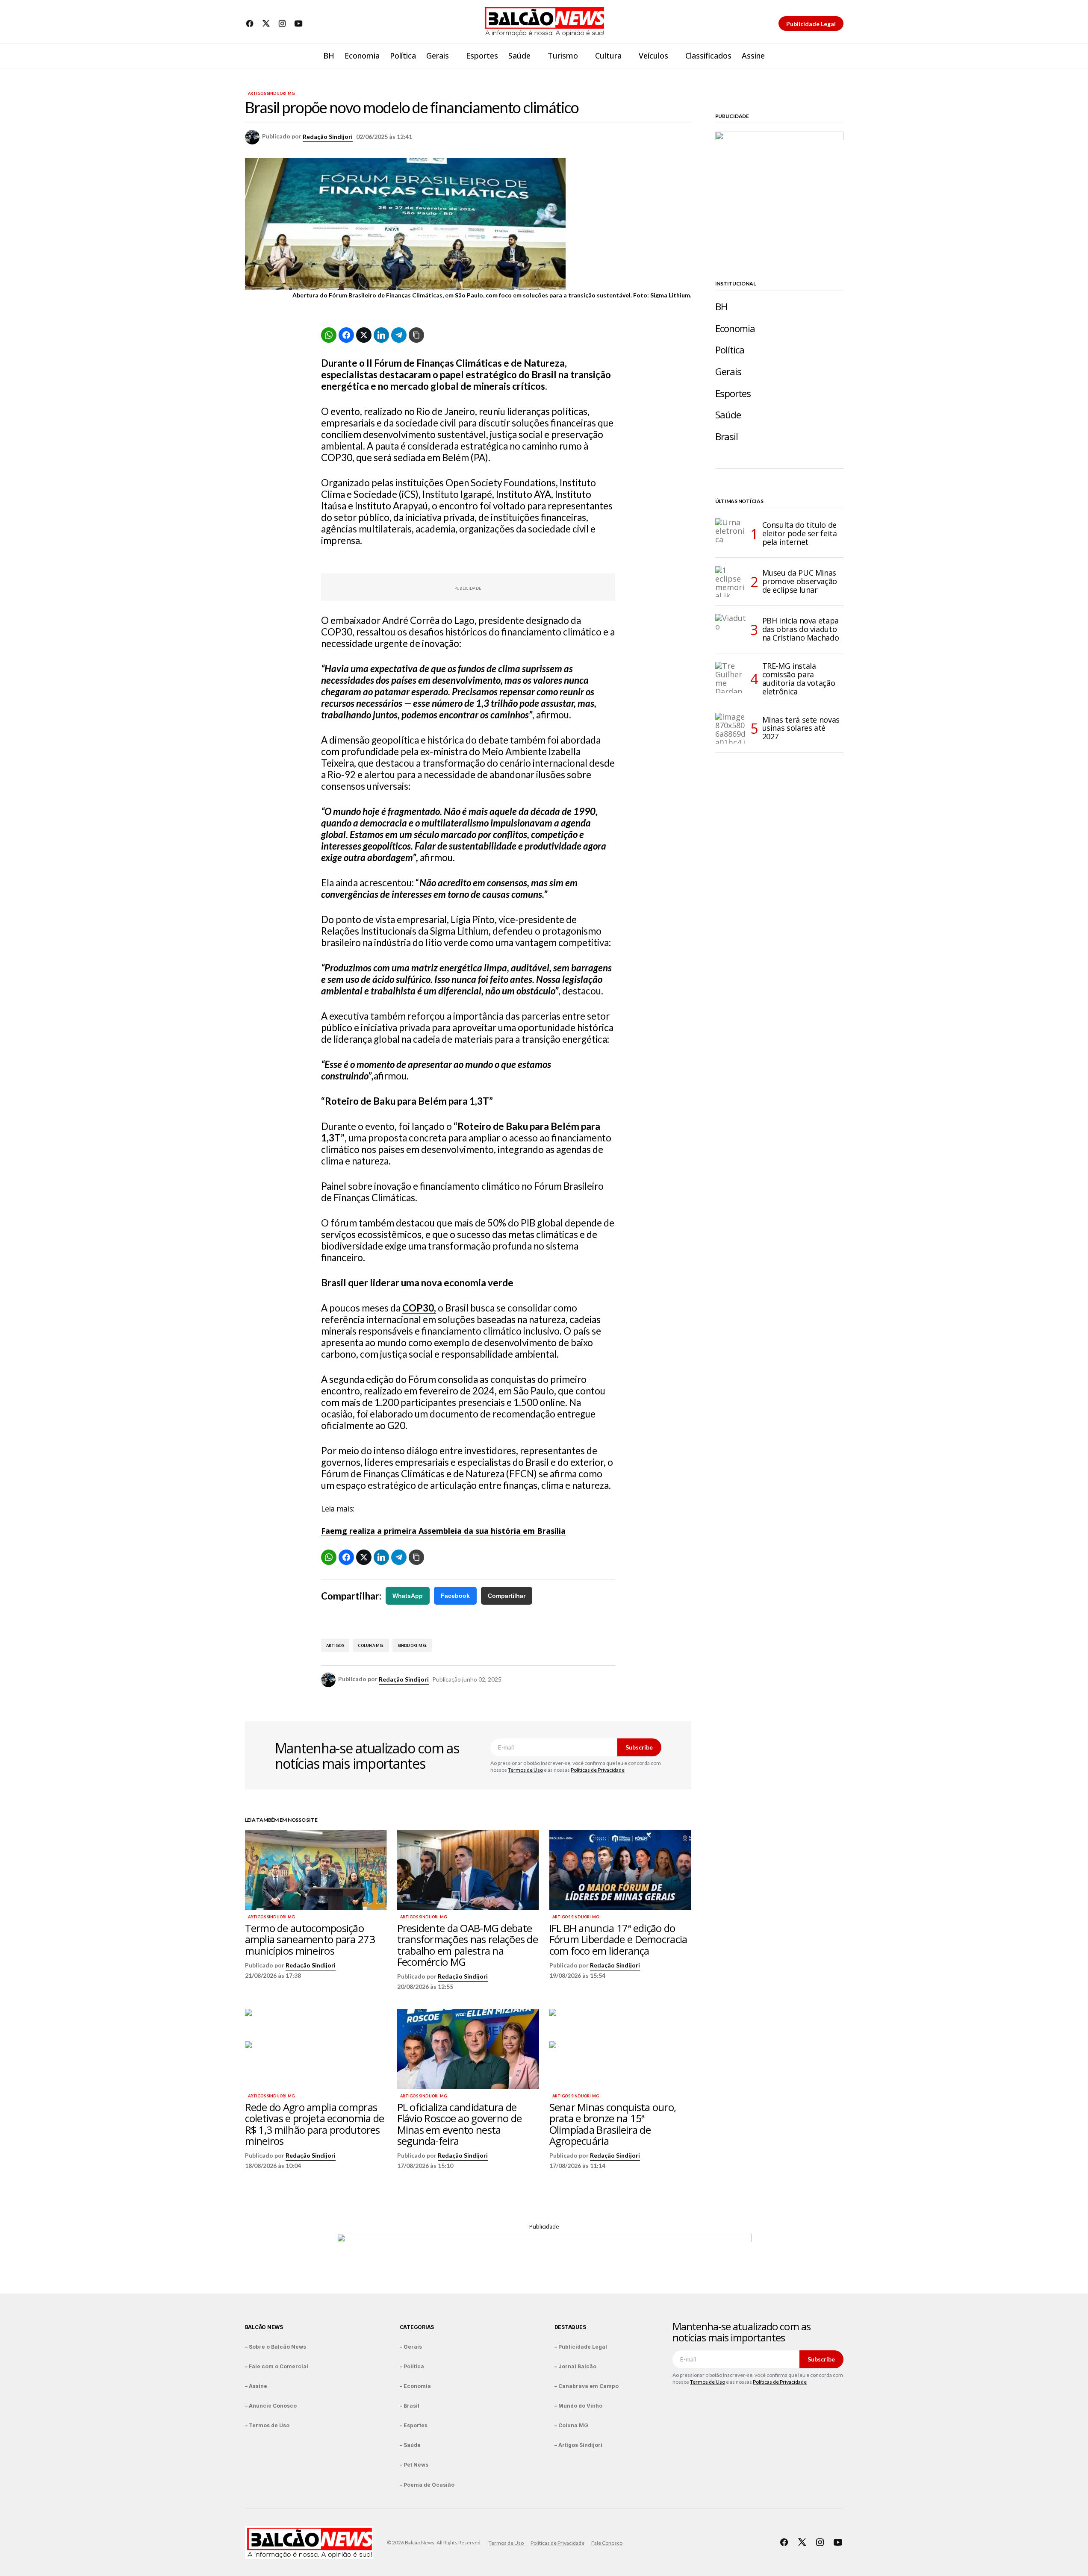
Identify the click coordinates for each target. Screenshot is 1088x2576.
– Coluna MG (571, 2425)
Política (730, 350)
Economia (735, 328)
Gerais (728, 372)
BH (721, 307)
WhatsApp (408, 1596)
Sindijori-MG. (412, 1645)
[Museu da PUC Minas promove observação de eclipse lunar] (731, 582)
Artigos (335, 1645)
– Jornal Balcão (575, 2366)
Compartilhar (507, 1596)
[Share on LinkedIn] (381, 335)
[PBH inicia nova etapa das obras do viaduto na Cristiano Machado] (731, 629)
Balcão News (264, 2327)
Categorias (417, 2327)
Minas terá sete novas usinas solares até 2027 (801, 728)
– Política (412, 2366)
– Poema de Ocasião (427, 2485)
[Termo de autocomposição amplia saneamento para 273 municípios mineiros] (316, 1870)
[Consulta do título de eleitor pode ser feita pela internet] (731, 534)
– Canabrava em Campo (587, 2386)
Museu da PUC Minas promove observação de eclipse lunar (800, 581)
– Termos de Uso (267, 2425)
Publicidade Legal (811, 24)
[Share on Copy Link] (416, 335)
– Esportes (414, 2425)
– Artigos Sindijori (578, 2445)
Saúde (728, 415)
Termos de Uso (525, 1770)
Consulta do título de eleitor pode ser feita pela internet (800, 533)
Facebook (455, 1596)
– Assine (256, 2386)
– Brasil (410, 2406)
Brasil (727, 437)
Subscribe (639, 1747)
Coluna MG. (371, 1645)
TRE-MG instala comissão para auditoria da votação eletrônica (799, 679)
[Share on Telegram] (399, 335)
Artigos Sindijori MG (271, 94)
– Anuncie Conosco (271, 2406)
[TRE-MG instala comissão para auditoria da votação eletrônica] (731, 677)
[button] (837, 56)
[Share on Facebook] (346, 335)
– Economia (415, 2386)
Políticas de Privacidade (598, 1770)
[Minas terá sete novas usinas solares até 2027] (731, 728)
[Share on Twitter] (364, 335)
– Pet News (414, 2465)
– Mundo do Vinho (578, 2406)
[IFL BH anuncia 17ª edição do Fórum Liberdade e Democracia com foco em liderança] (620, 1870)
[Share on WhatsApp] (329, 335)
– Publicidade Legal (581, 2347)
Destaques (570, 2327)
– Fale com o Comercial (277, 2366)
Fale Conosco (607, 2543)
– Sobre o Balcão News (276, 2347)
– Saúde (410, 2445)
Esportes (733, 393)
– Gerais (411, 2347)
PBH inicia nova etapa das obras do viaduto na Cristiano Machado (801, 629)
